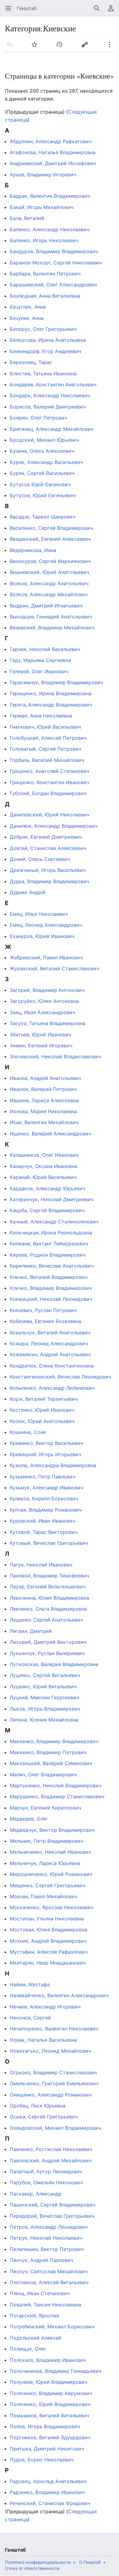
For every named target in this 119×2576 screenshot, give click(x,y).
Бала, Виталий (27, 218)
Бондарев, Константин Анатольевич (53, 384)
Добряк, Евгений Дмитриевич (46, 837)
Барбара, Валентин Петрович (45, 274)
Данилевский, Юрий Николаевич (50, 815)
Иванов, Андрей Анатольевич (45, 1078)
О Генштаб (90, 2562)
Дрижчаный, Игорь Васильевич (48, 870)
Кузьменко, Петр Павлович (43, 1477)
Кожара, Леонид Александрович (49, 1343)
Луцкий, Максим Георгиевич (44, 1697)
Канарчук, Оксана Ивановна (43, 1166)
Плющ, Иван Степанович (40, 2293)
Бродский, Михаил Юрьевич (44, 440)
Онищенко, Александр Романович (51, 2095)
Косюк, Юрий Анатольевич (42, 1421)
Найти (99, 11)
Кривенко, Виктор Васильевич (47, 1443)
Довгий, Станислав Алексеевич (48, 848)
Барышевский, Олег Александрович (53, 285)
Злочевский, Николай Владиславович (55, 1056)
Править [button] (87, 48)
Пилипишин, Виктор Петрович (47, 2249)
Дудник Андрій (28, 892)
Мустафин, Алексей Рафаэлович (49, 1952)
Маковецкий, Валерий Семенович (51, 1763)
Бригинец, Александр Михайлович (52, 429)
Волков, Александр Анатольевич (49, 583)
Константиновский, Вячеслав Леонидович (60, 1377)
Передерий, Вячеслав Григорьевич (52, 2216)
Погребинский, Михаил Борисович (52, 2327)
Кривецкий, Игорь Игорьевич (45, 1454)
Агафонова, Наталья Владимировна (53, 152)
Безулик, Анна (27, 318)
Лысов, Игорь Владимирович (45, 1709)
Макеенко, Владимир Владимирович (54, 1741)
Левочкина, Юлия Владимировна (49, 1598)
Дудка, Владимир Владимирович (49, 881)
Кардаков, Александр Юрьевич (47, 1188)
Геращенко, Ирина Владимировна (51, 693)
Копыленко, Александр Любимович (52, 1388)
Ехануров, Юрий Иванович (42, 936)
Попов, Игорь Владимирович (45, 2426)
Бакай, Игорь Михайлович (42, 207)
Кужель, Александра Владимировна (53, 1465)
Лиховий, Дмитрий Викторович (48, 1642)
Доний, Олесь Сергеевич (40, 859)
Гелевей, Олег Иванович (39, 671)
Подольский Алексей (36, 2338)
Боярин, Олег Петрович (38, 418)
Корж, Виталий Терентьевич (44, 1399)
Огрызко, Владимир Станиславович (53, 2072)
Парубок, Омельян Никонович (46, 2182)
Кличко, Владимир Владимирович (51, 1288)
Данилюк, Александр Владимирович (54, 826)
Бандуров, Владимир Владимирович (54, 251)
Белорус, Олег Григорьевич (43, 329)
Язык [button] (11, 48)
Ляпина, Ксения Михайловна (44, 1720)
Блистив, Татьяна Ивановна (43, 373)
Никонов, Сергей (30, 2018)
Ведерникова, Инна (33, 550)
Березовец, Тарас (31, 362)
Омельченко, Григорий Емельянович (54, 2083)
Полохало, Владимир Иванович (48, 2360)
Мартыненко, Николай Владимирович (56, 1785)
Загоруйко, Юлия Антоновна (44, 1001)
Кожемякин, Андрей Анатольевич (50, 1354)
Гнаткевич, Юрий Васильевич (45, 727)
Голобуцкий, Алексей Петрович (48, 738)
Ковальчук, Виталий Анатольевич (50, 1332)
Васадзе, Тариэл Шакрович (43, 517)
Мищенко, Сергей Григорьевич (47, 1885)
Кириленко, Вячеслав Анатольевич (52, 1266)
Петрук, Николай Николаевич (46, 2238)
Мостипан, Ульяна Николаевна (47, 1919)
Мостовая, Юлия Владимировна (49, 1930)
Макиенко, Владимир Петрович (48, 1752)
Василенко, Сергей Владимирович (51, 528)
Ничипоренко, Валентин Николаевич (54, 2029)
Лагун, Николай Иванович (41, 1565)
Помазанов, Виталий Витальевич (49, 2415)
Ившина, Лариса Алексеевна (44, 1100)
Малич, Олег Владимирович (43, 1775)
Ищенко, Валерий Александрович (50, 1134)
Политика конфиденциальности (38, 2562)
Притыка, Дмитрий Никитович (47, 2449)
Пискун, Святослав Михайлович (49, 2271)
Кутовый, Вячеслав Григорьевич (49, 1543)
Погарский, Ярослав (34, 2316)
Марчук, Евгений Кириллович (45, 1808)
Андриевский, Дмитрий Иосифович (53, 163)
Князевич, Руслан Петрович (43, 1310)
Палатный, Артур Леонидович (46, 2171)
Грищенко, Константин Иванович (50, 782)
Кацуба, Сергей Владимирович (47, 1210)
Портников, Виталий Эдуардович (50, 2437)
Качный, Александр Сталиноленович (54, 1222)
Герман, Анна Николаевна (41, 716)
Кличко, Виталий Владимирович (49, 1277)
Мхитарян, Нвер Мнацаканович (48, 1963)
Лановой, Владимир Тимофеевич (49, 1576)
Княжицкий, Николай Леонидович (51, 1299)
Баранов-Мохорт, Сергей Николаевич (56, 263)
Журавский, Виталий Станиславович (54, 968)
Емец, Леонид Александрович (46, 925)
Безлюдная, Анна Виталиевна (45, 296)
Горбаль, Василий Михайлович (47, 760)
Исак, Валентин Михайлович (44, 1122)
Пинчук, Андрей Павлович (41, 2260)
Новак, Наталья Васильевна (43, 2040)
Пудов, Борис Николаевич (42, 2460)
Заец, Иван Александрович (42, 1012)
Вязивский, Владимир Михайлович (52, 628)
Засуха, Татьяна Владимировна (48, 1023)
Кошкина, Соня (28, 1432)
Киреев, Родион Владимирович (48, 1255)
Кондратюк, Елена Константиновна (52, 1366)
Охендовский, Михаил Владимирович (55, 2128)
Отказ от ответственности (32, 2568)
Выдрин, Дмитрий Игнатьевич (46, 606)
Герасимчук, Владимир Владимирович (56, 682)
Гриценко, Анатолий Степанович (49, 771)
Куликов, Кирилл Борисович (44, 1499)
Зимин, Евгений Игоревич (41, 1046)
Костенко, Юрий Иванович (42, 1410)
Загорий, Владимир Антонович (47, 990)
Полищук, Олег (28, 2349)
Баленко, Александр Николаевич (50, 229)
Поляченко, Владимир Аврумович (51, 2393)
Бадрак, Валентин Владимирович (50, 196)
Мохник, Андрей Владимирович (48, 1941)
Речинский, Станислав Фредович (50, 2503)
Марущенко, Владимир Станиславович (57, 1796)
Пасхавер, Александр (36, 2194)
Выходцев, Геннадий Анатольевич (51, 617)
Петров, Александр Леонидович (49, 2227)
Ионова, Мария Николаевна (43, 1111)
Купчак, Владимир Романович (46, 1510)
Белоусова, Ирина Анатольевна (48, 340)
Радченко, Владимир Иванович (47, 2492)
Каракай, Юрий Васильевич (43, 1177)
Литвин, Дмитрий (31, 1631)
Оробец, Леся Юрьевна (38, 2106)
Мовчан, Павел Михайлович (43, 1896)
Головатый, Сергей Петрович (45, 749)
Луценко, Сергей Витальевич (45, 1675)
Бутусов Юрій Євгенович (40, 484)
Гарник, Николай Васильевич (45, 649)
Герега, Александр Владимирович (51, 705)
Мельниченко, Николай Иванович (50, 1852)
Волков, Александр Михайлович (49, 594)
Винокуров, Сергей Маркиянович (50, 561)
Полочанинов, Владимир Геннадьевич (56, 2371)
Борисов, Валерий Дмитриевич (48, 407)
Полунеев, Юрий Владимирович (49, 2382)
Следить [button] (36, 48)
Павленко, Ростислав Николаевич (51, 2149)
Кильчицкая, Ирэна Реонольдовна (51, 1233)
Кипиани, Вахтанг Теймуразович (49, 1244)
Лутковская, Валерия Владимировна (54, 1664)
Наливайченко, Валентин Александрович (59, 1995)
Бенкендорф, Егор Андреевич (45, 351)
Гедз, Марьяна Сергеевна (40, 660)
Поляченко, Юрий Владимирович (50, 2404)
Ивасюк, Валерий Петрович (43, 1089)
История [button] (61, 48)
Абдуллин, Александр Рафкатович (51, 141)
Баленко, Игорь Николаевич (44, 240)
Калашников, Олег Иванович (44, 1155)
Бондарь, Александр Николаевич (50, 395)
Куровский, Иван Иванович (43, 1521)
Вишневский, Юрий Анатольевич (49, 572)
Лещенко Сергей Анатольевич (46, 1620)
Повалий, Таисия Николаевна (45, 2305)
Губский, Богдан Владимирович (48, 793)
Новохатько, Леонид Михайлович (50, 2051)
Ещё (112, 48)
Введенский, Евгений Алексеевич (50, 539)
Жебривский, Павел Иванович (46, 957)
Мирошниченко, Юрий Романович (51, 1874)
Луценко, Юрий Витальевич (43, 1686)
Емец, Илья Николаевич (39, 914)
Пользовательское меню (113, 11)
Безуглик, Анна (28, 307)
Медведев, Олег (29, 1819)
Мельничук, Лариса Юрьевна (45, 1863)
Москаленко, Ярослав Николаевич (52, 1907)
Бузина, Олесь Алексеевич (42, 451)
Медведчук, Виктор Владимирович (52, 1830)
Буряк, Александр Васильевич (46, 462)
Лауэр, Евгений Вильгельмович (48, 1587)
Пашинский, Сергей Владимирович (52, 2205)
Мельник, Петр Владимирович (47, 1841)
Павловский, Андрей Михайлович (51, 2160)
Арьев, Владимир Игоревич (43, 175)
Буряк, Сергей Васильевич (42, 473)
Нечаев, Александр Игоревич (45, 2007)
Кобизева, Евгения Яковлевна (45, 1321)
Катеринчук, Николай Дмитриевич (52, 1199)
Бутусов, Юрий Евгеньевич (43, 495)
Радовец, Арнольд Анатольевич (48, 2481)
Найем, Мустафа (30, 1984)
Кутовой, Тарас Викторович (44, 1532)
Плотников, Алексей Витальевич (49, 2282)
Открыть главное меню (10, 11)
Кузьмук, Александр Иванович (47, 1488)
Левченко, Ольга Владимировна (48, 1609)
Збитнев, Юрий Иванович (40, 1035)
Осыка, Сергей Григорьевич (44, 2117)
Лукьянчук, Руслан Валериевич (47, 1653)
